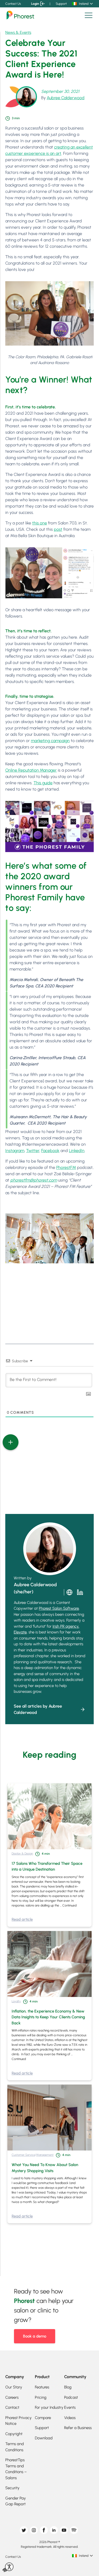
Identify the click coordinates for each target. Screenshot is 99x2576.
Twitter (33, 1151)
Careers (12, 2397)
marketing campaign (50, 741)
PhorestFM (66, 1167)
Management (45, 2155)
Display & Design (22, 1853)
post (58, 529)
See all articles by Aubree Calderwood (38, 1709)
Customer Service (23, 2155)
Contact (12, 2407)
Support (61, 4)
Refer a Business (78, 2428)
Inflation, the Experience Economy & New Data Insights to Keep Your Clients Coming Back (48, 2017)
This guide (43, 783)
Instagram (15, 1151)
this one (40, 523)
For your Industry (49, 2407)
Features (42, 2387)
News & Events (18, 32)
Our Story (14, 2387)
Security (12, 2488)
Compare (43, 2418)
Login (35, 4)
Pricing (41, 2397)
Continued (69, 1905)
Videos (70, 2418)
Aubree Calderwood (66, 98)
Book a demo (35, 2336)
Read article (22, 1919)
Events (70, 2407)
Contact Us (13, 4)
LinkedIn (77, 1151)
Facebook (50, 1151)
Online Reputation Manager (31, 770)
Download (44, 2438)
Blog (68, 2387)
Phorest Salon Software (59, 1608)
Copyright (14, 2434)
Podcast (71, 2397)
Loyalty (16, 2001)
